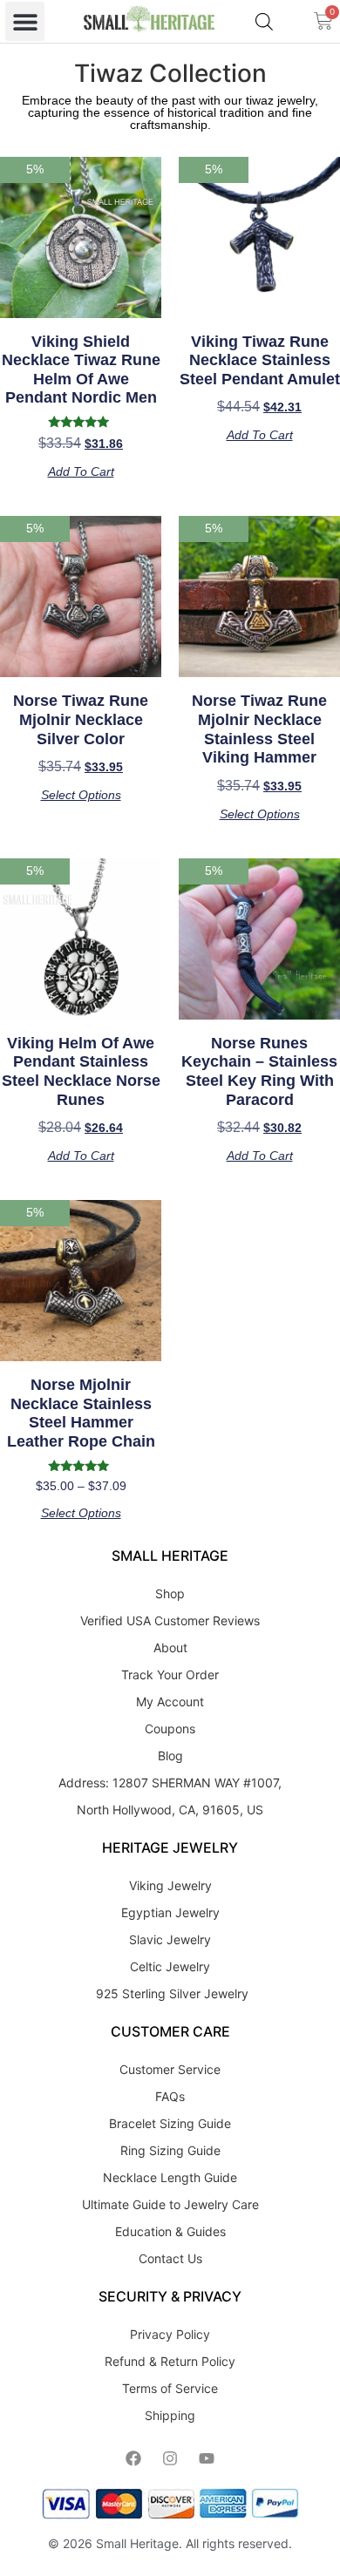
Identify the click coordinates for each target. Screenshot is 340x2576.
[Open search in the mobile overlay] (264, 21)
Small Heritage (137, 2543)
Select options (81, 795)
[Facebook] (133, 2458)
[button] (25, 21)
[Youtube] (207, 2458)
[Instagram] (170, 2458)
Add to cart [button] (81, 471)
